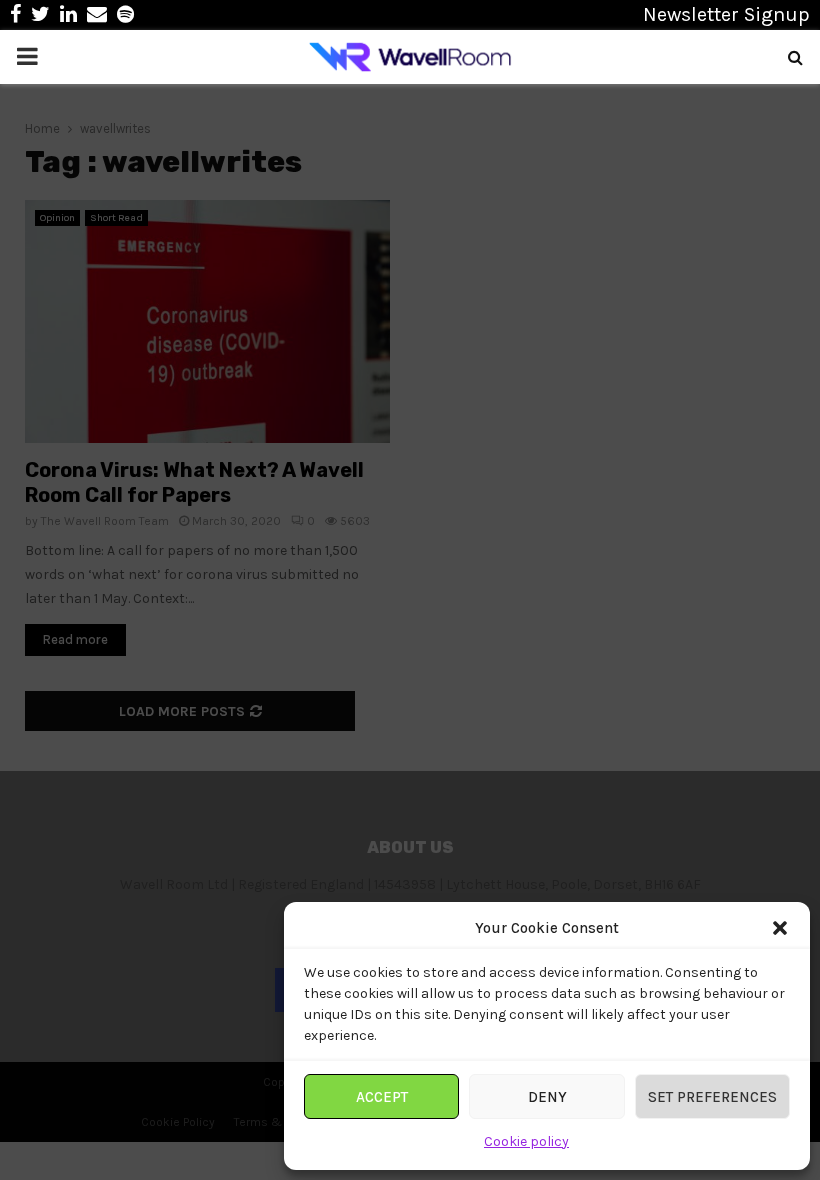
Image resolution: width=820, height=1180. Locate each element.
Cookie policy (526, 1141)
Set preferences (712, 1097)
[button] (780, 928)
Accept (382, 1097)
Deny (547, 1097)
